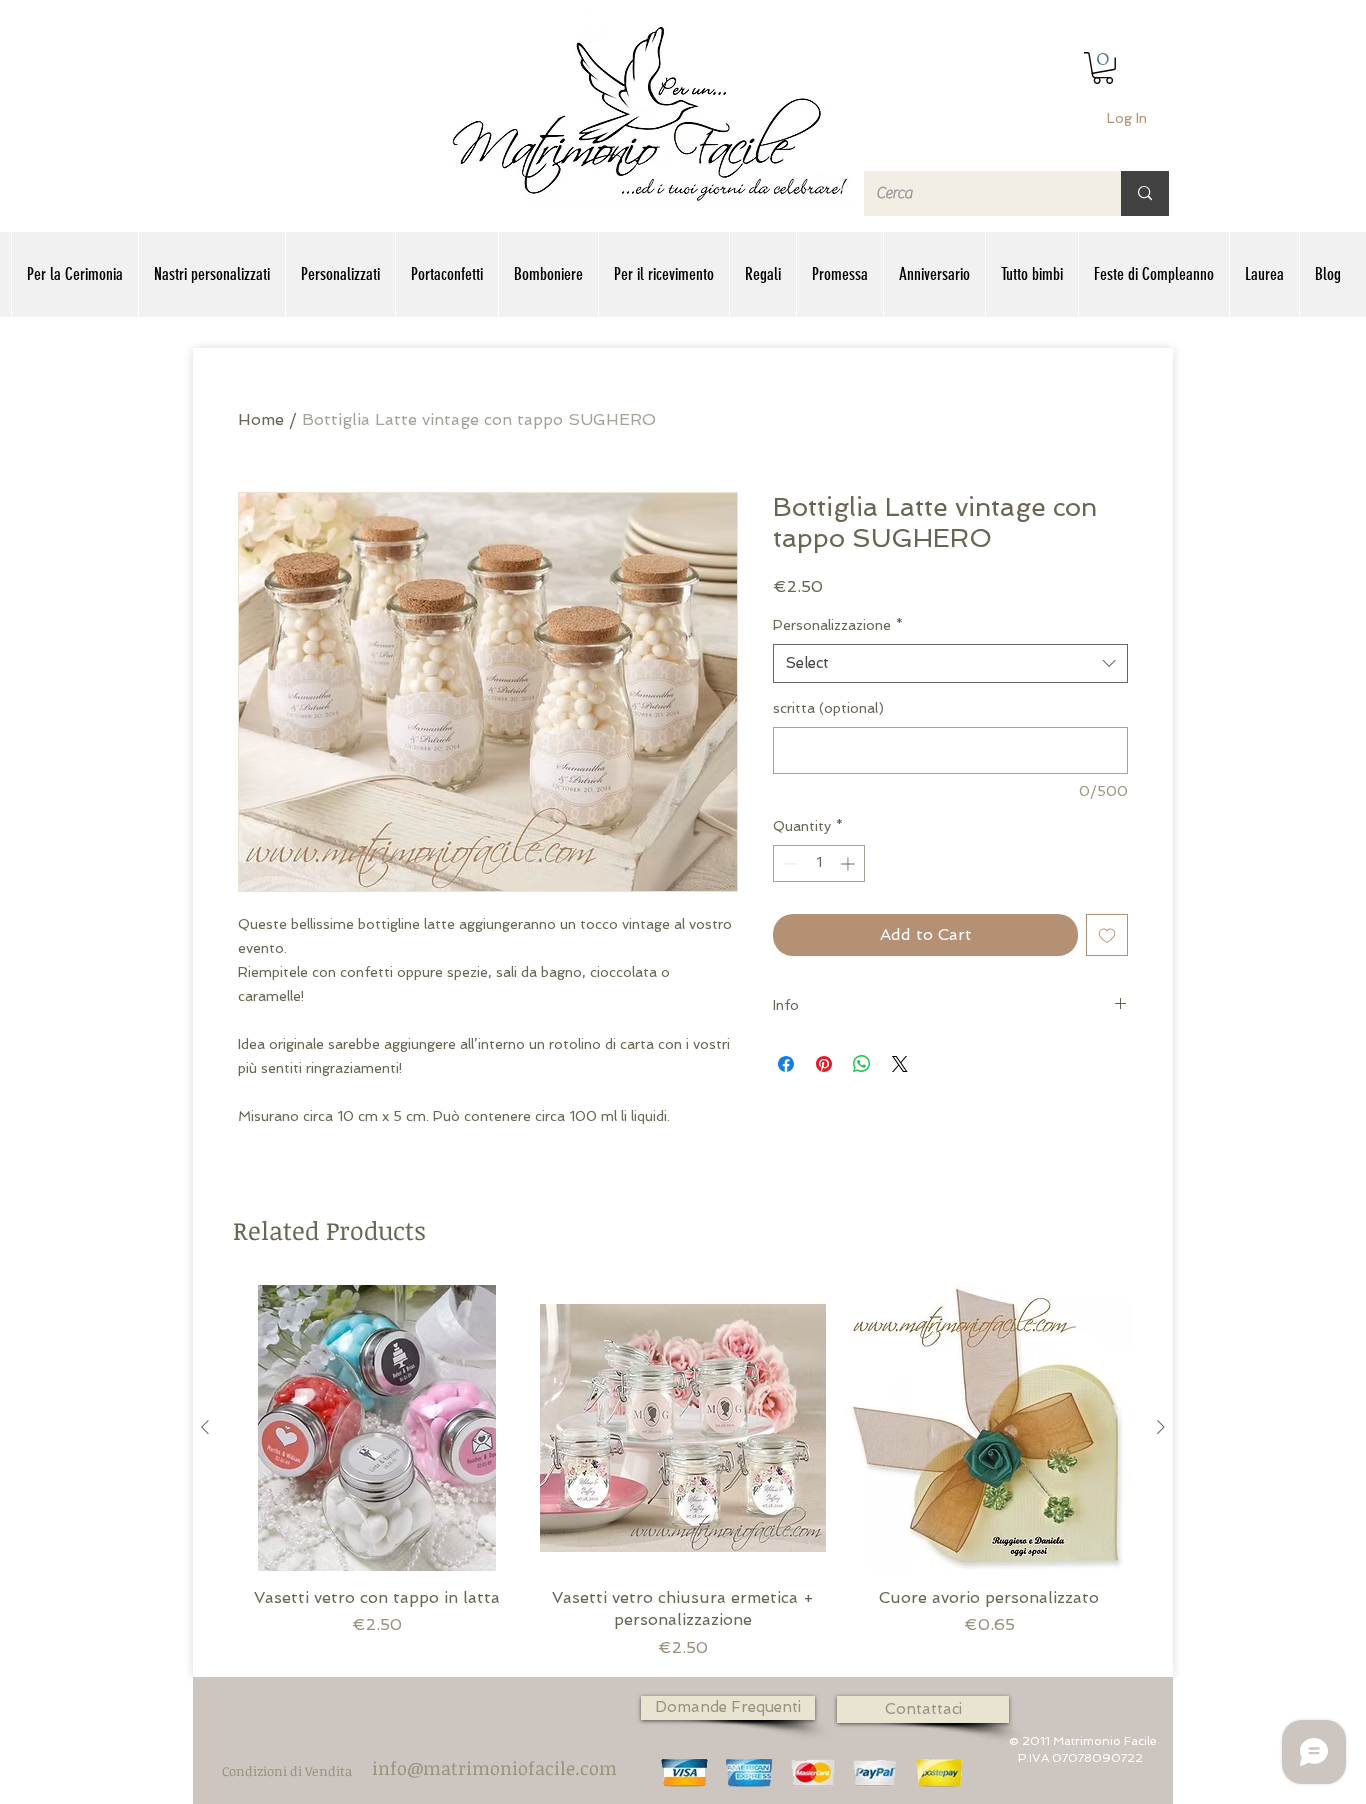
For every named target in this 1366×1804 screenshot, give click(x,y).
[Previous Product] (205, 1427)
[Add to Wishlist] (1107, 935)
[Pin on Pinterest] (824, 1064)
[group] (683, 1472)
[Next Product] (1161, 1427)
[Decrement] (788, 863)
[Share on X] (900, 1064)
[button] (1103, 68)
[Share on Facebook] (786, 1064)
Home (261, 419)
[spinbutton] (819, 863)
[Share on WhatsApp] (862, 1064)
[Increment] (849, 863)
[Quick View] (377, 1428)
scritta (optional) (828, 708)
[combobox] (950, 663)
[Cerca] (1145, 193)
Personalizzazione (838, 625)
